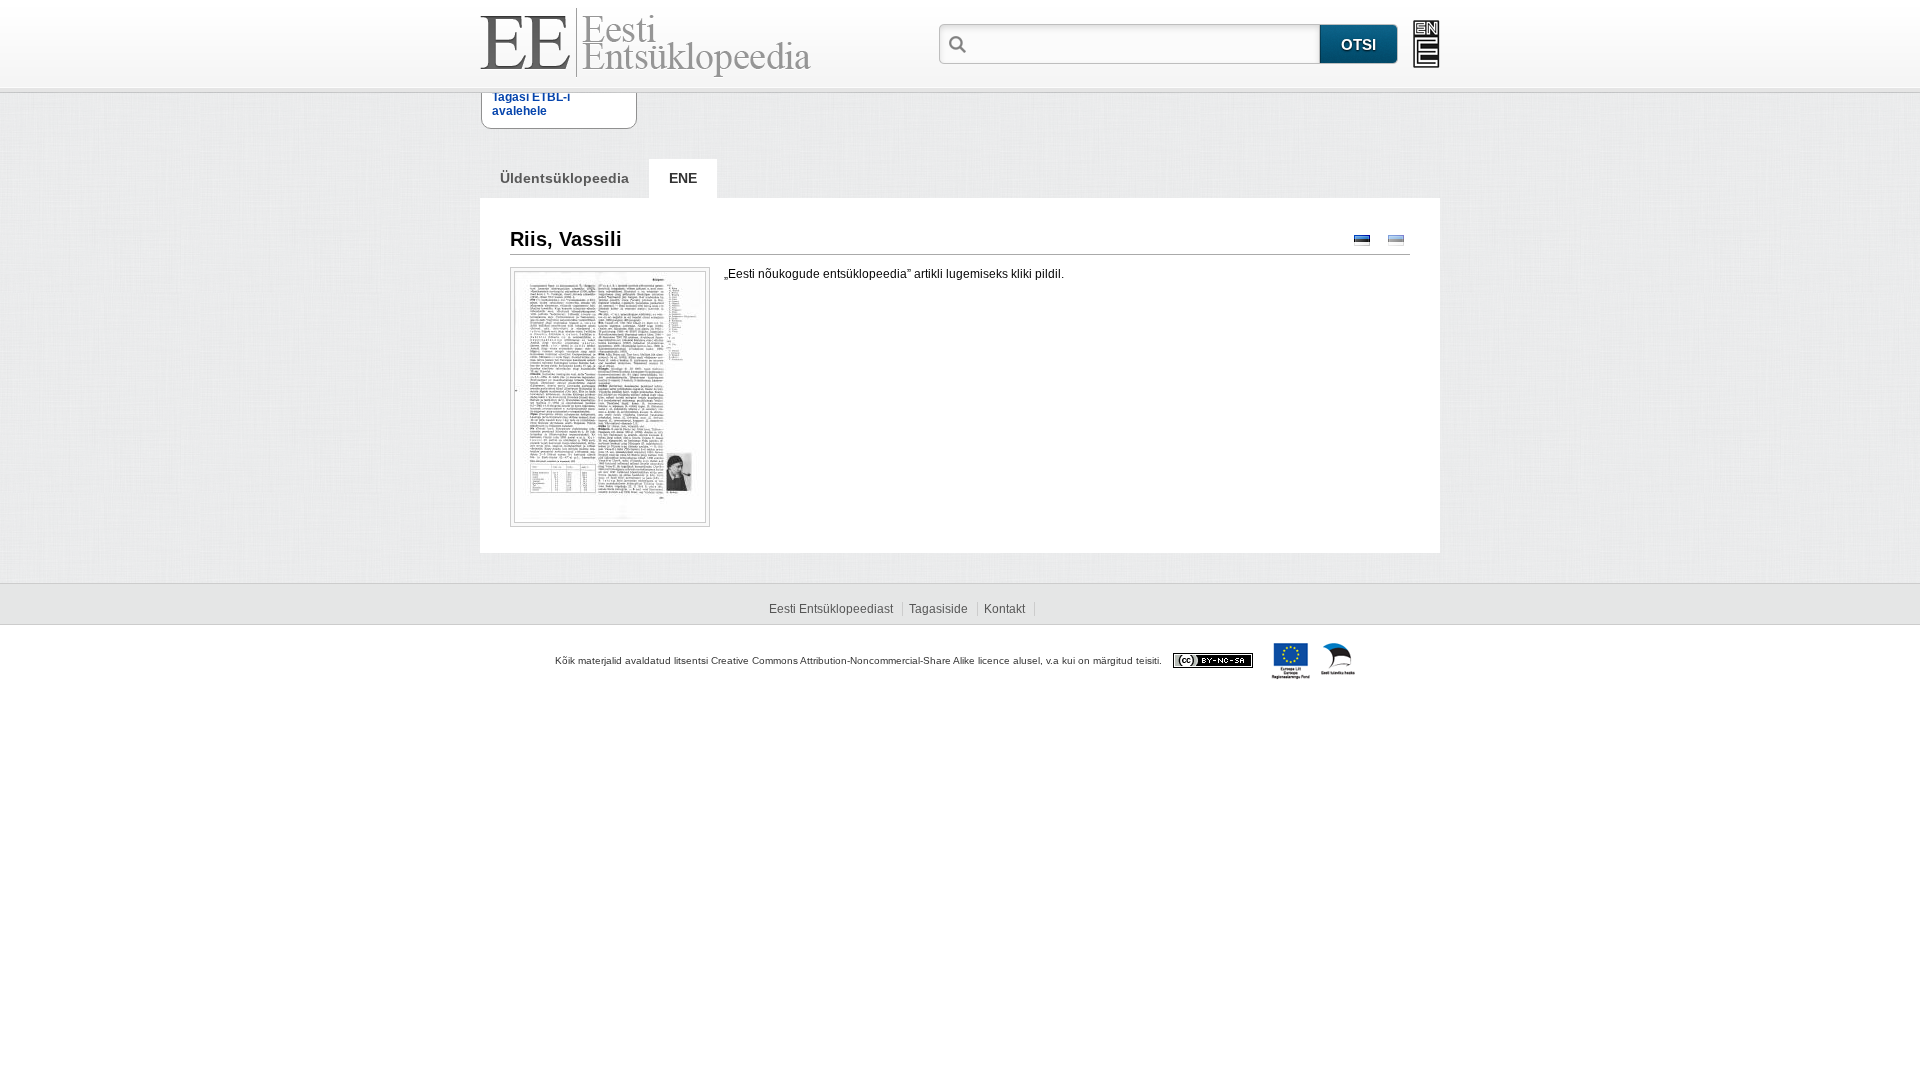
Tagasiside (938, 609)
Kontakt (1004, 609)
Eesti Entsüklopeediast (831, 609)
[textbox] (1145, 43)
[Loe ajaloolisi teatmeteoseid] (1426, 44)
